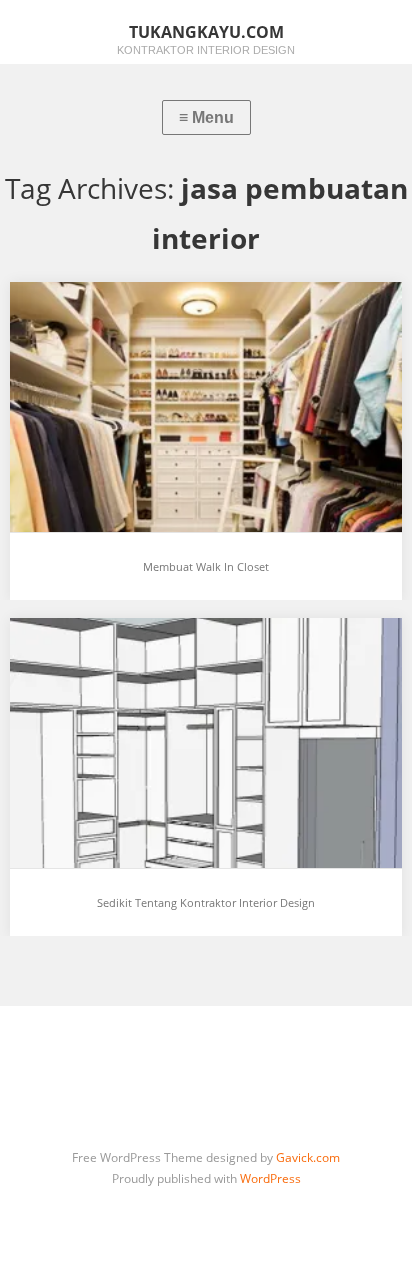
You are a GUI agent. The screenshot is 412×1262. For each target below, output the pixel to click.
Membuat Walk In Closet (206, 566)
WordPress (270, 1178)
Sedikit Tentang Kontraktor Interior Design (206, 902)
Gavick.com (308, 1157)
